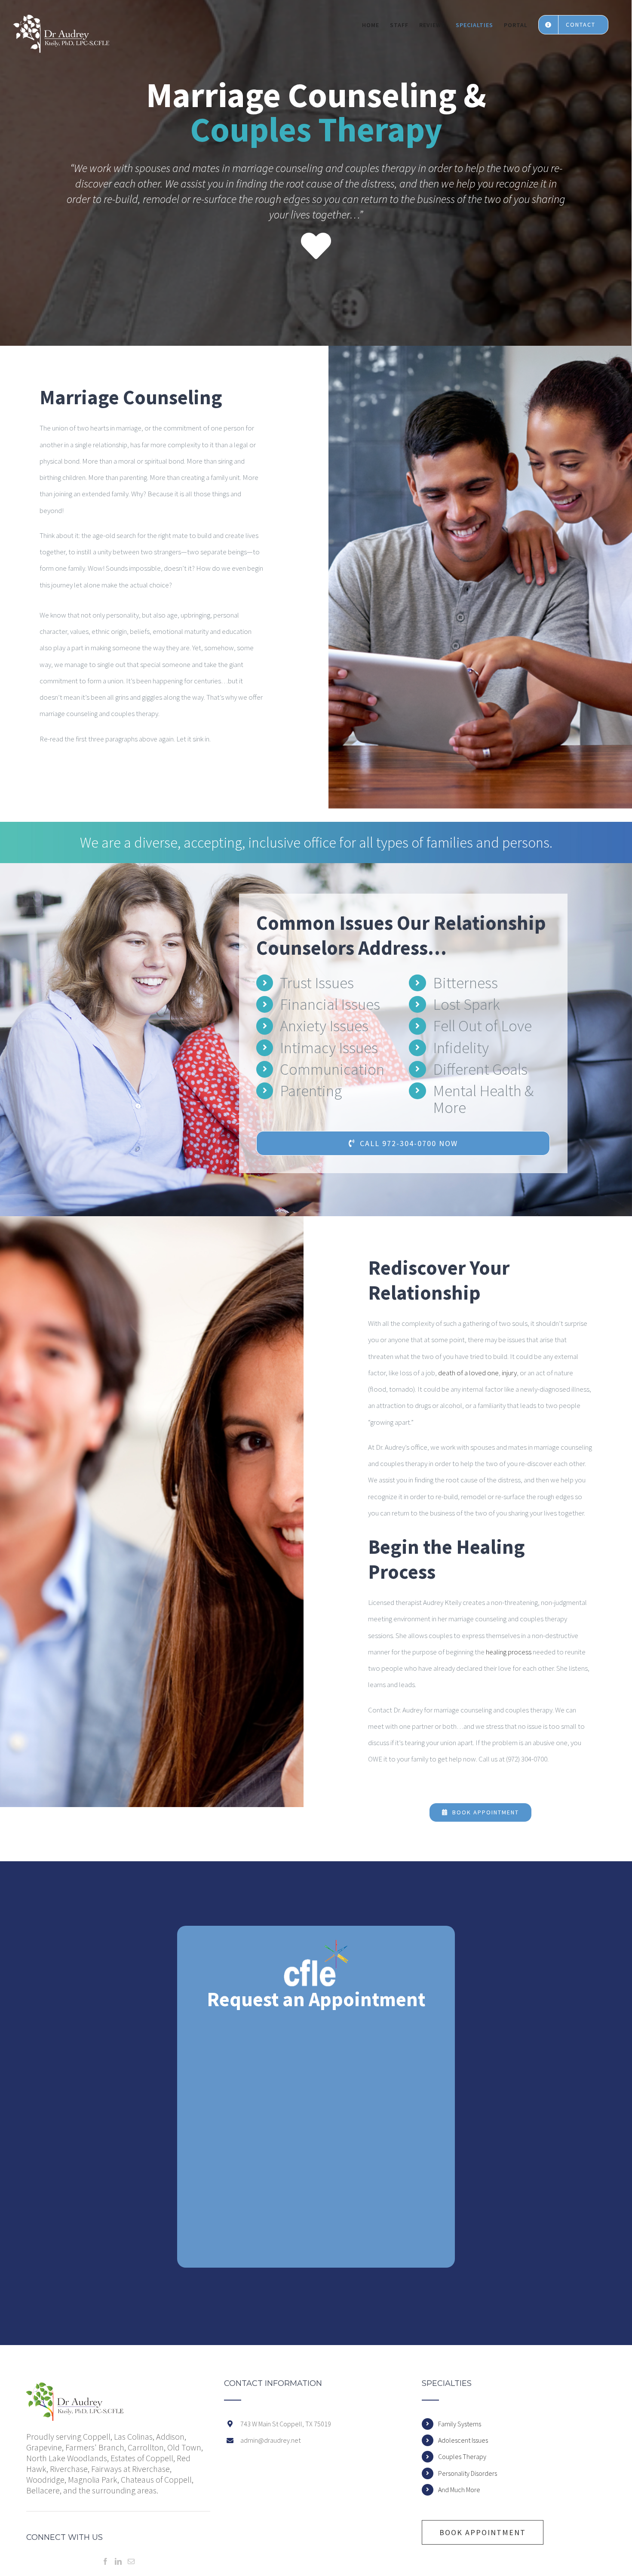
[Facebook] (105, 2561)
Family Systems (460, 2424)
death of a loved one (468, 1373)
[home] (75, 2388)
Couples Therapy (462, 2456)
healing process (509, 1652)
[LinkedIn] (118, 2561)
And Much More (459, 2490)
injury (509, 1373)
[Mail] (131, 2561)
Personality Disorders (468, 2473)
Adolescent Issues (463, 2440)
